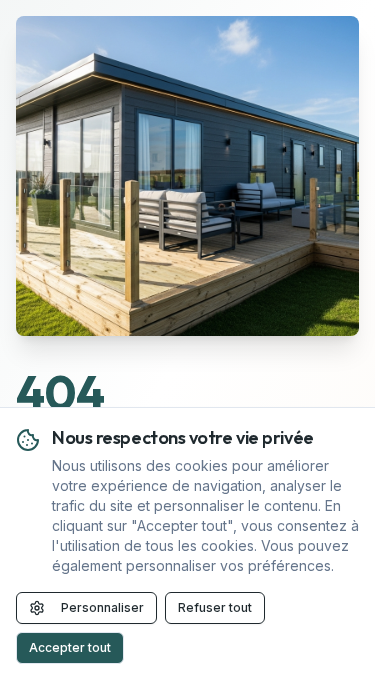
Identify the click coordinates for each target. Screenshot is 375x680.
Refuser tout (215, 607)
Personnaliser (102, 607)
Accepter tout (70, 647)
